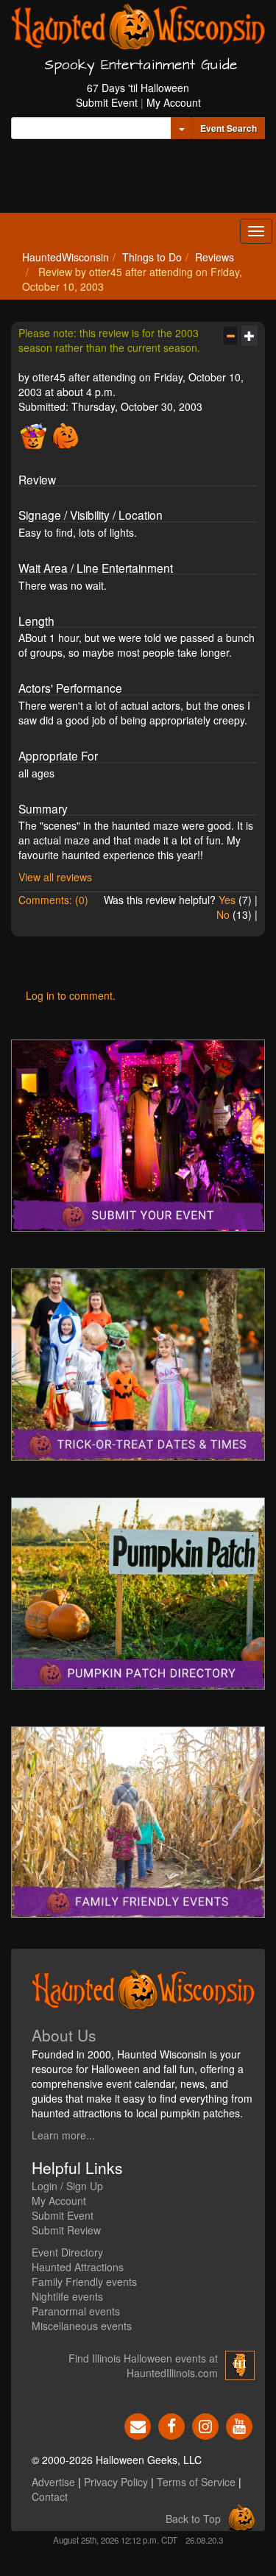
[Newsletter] (138, 2425)
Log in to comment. (71, 995)
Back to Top (193, 2519)
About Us (64, 2035)
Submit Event (107, 102)
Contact (50, 2496)
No (223, 914)
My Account (174, 102)
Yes (227, 900)
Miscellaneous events (82, 2326)
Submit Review (66, 2230)
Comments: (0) (53, 900)
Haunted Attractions (78, 2267)
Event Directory (67, 2252)
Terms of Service (196, 2482)
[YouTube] (239, 2425)
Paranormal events (76, 2311)
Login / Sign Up (67, 2186)
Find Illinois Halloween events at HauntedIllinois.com (143, 2365)
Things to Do (152, 257)
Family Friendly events (84, 2282)
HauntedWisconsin (66, 257)
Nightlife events (67, 2296)
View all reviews (55, 877)
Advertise (53, 2482)
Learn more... (63, 2135)
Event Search (229, 128)
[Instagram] (205, 2425)
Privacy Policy (116, 2482)
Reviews (215, 257)
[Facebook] (171, 2425)
